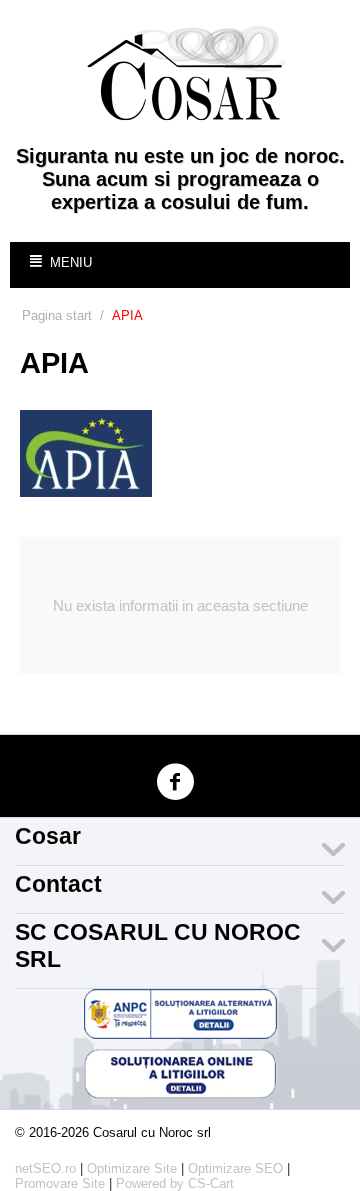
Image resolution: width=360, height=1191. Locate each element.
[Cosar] (185, 73)
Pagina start (57, 315)
